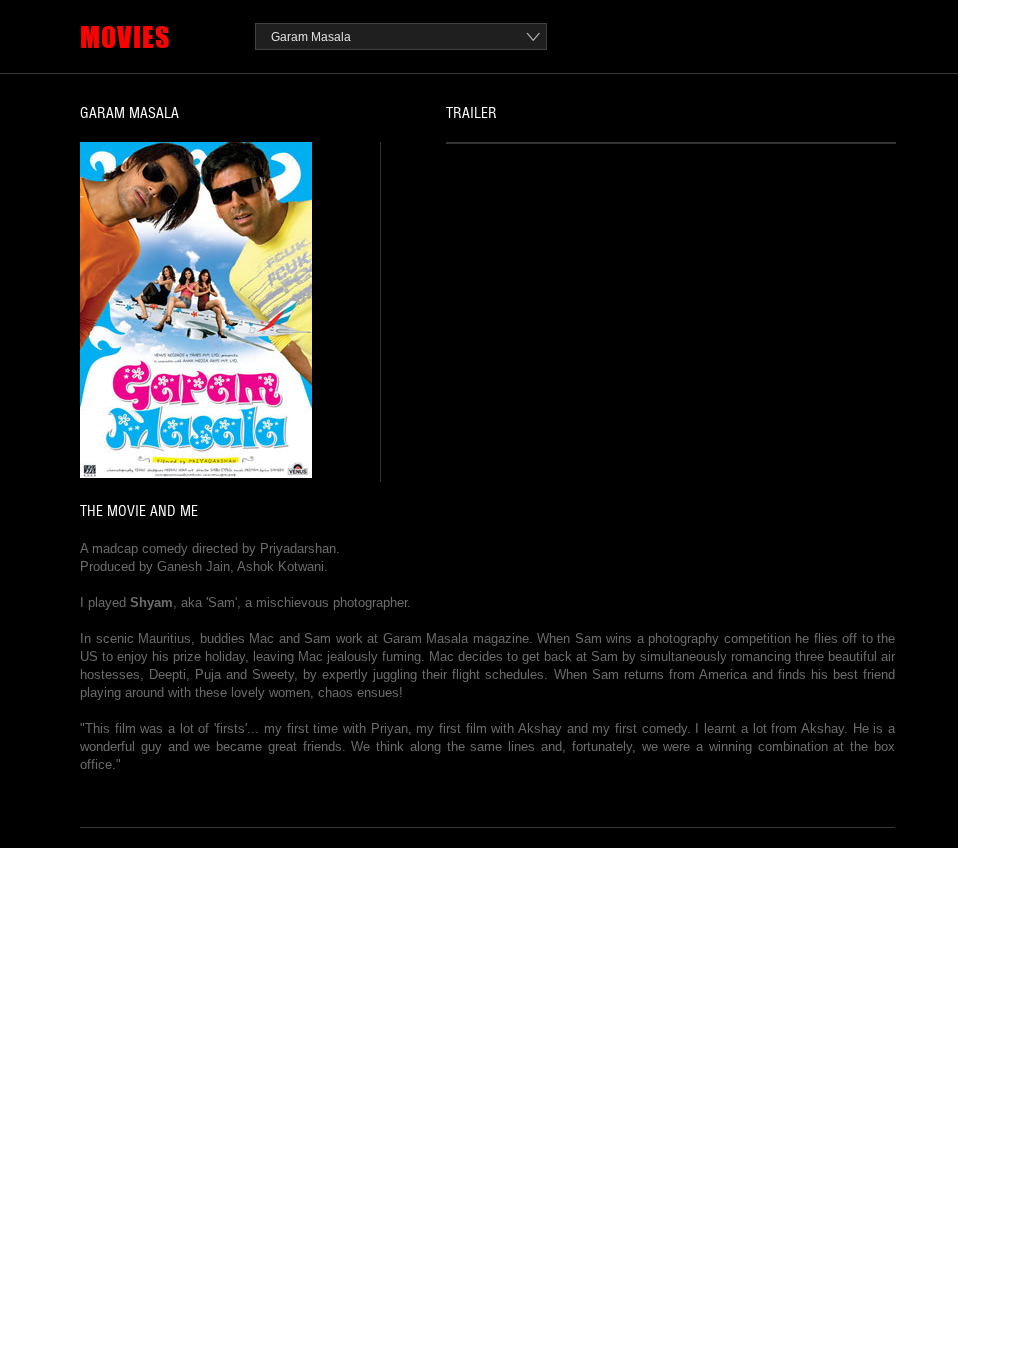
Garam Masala (311, 37)
